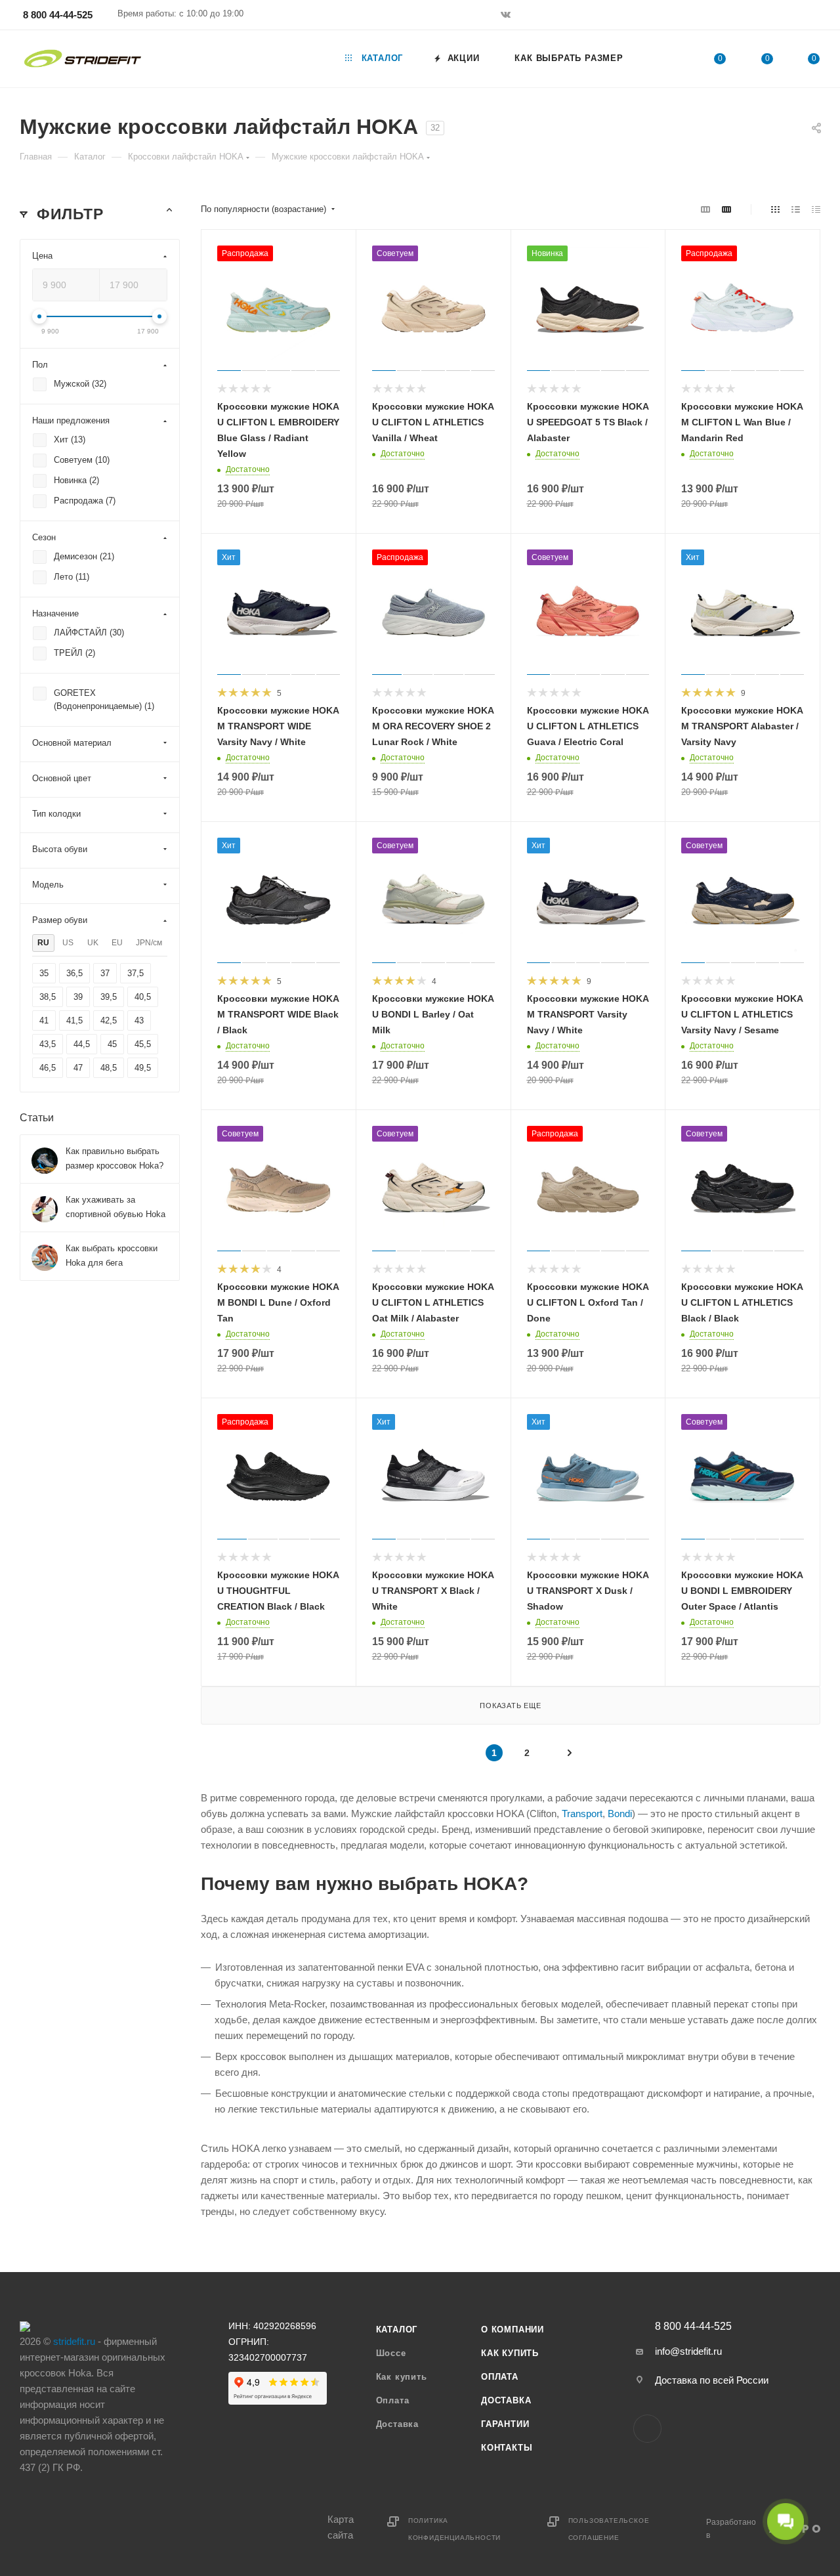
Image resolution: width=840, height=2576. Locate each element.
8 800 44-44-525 (58, 15)
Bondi (620, 1814)
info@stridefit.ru (688, 2351)
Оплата (393, 2400)
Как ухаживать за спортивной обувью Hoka (115, 1207)
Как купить (402, 2377)
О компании (513, 2329)
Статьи (37, 1118)
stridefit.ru (74, 2341)
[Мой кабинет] (814, 17)
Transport (582, 1814)
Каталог (397, 2329)
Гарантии (505, 2424)
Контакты (507, 2448)
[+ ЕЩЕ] (662, 59)
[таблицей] (816, 209)
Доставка (397, 2424)
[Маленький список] (705, 209)
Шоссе (391, 2353)
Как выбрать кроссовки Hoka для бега (112, 1256)
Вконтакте (647, 2429)
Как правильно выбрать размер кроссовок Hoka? (115, 1158)
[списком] (796, 209)
